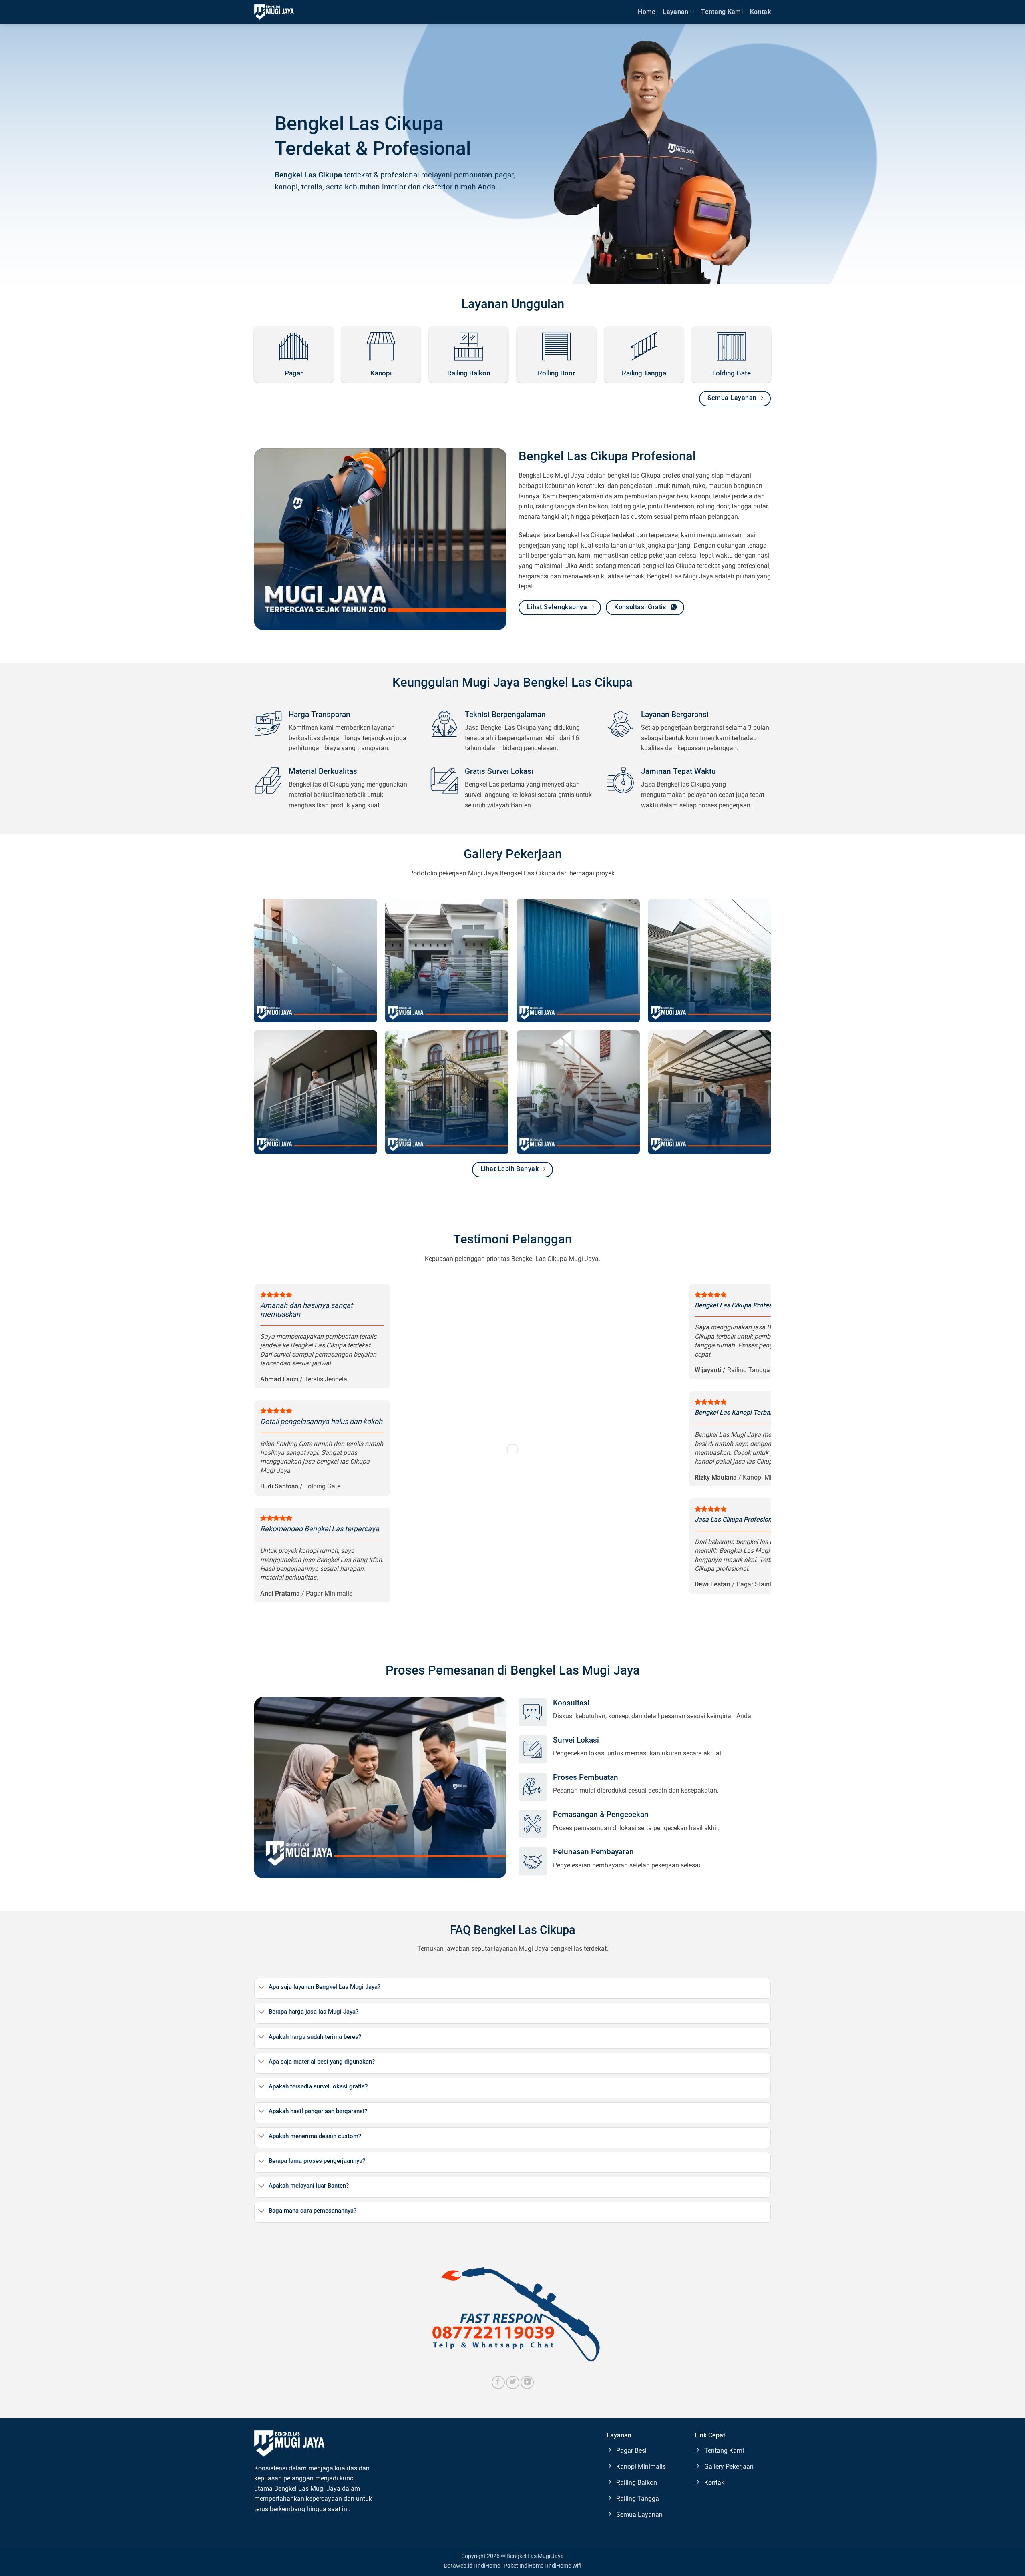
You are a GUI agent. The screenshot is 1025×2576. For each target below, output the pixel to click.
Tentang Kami (722, 12)
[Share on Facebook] (498, 2382)
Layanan (675, 12)
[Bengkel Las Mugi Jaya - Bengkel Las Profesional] (274, 12)
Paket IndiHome (524, 2566)
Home (647, 12)
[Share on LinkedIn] (527, 2382)
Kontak (760, 12)
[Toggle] (261, 1988)
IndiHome (488, 2566)
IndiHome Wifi (564, 2566)
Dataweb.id (458, 2566)
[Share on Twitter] (513, 2382)
